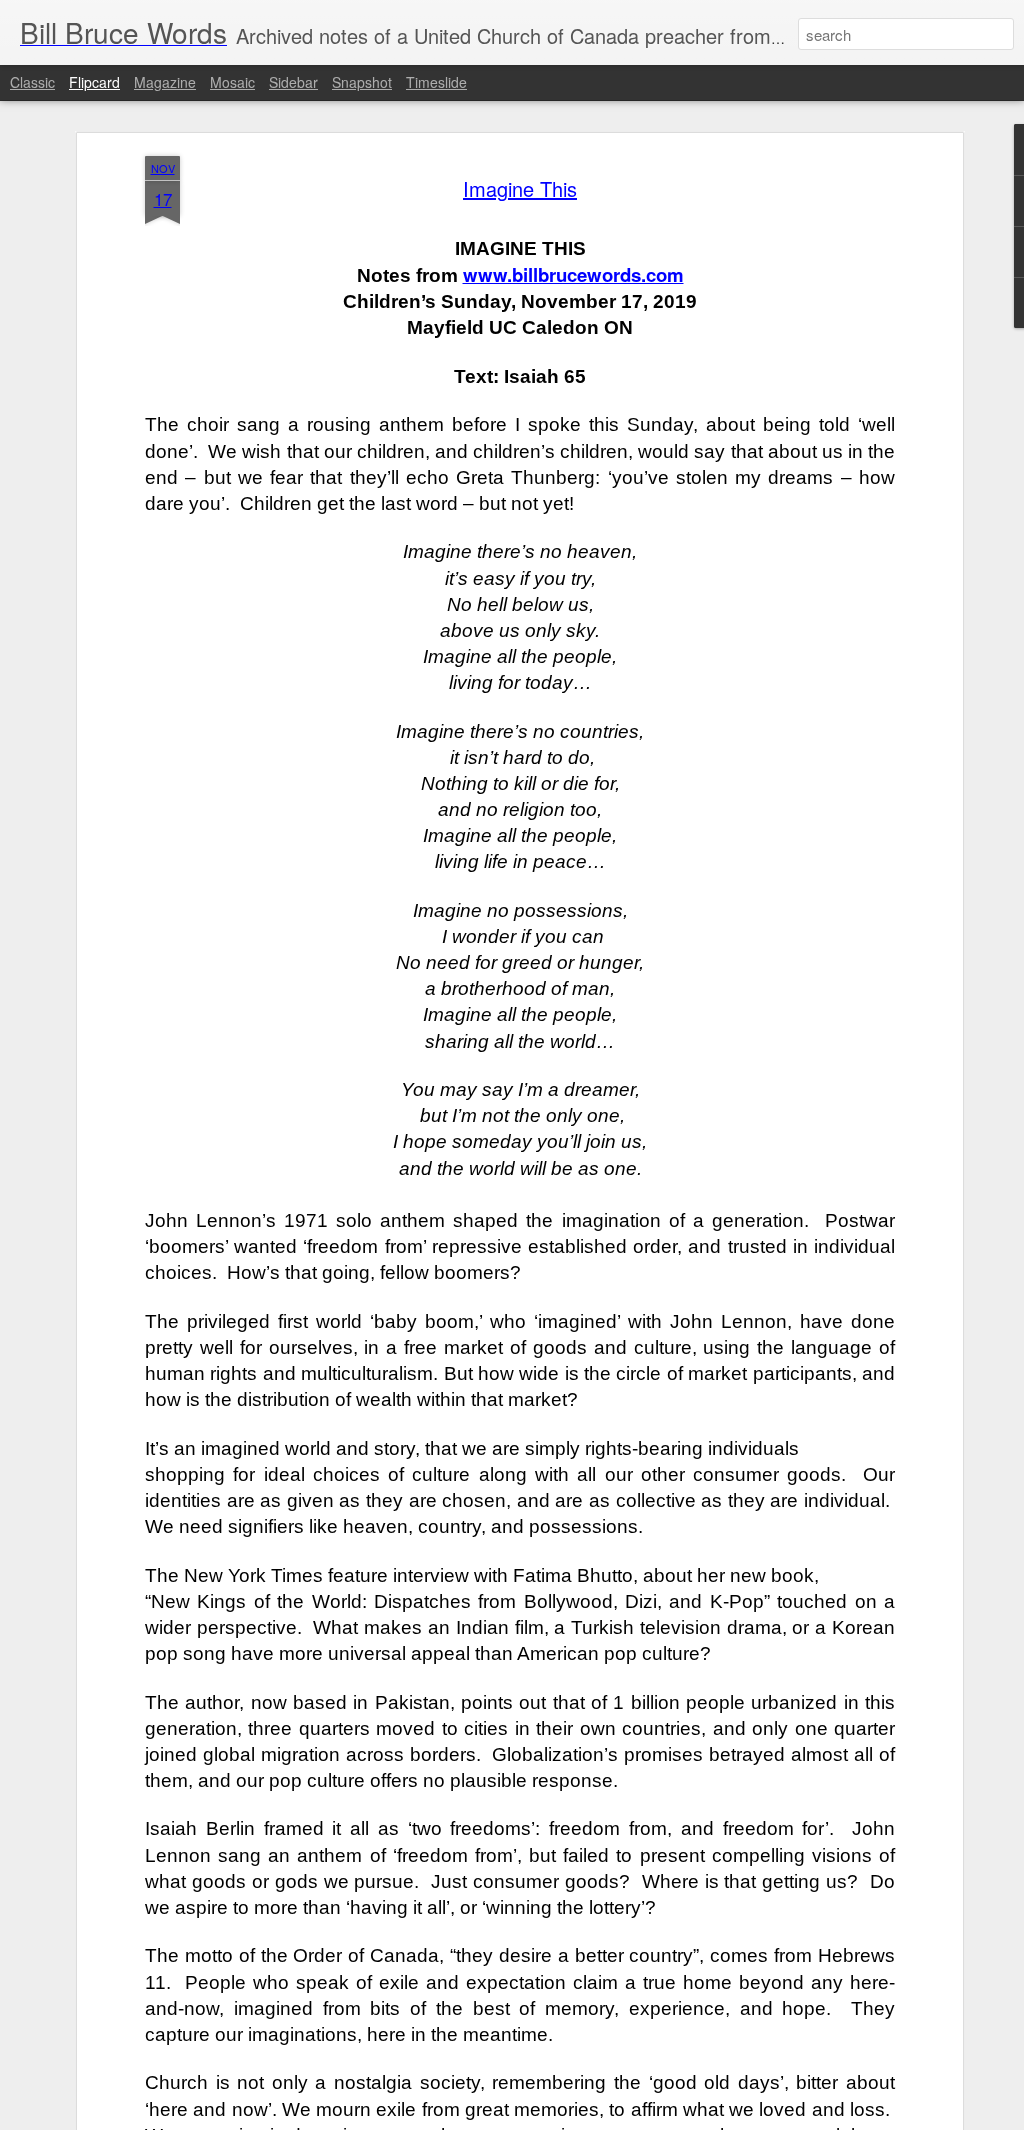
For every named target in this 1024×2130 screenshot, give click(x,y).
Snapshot (362, 82)
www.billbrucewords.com (573, 274)
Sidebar (293, 82)
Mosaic (232, 82)
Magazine (165, 82)
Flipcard (94, 82)
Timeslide (436, 82)
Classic (32, 82)
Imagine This (520, 188)
